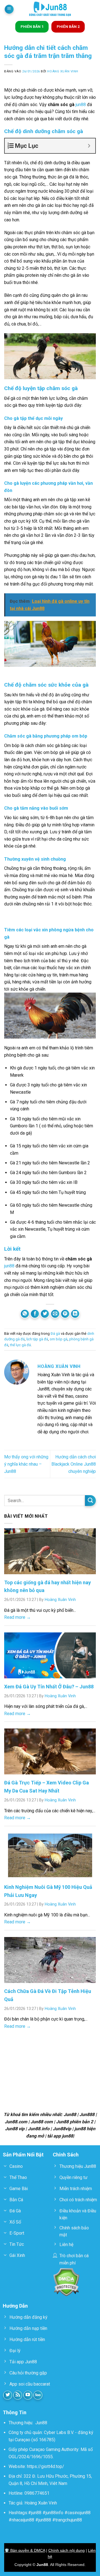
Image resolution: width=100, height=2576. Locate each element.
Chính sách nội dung (67, 2550)
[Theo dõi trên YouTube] (28, 2395)
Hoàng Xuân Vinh (63, 71)
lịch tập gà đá (37, 1339)
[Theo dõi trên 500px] (38, 2395)
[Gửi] (90, 1501)
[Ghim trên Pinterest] (65, 1314)
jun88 (80, 105)
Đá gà (55, 1334)
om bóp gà (59, 1339)
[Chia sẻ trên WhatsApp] (25, 1314)
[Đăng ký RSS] (18, 2395)
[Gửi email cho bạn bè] (55, 1314)
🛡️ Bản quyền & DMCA (25, 2550)
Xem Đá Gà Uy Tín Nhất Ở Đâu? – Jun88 (49, 1687)
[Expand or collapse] (89, 146)
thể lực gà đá (20, 1345)
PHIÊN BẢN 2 (68, 26)
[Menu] (9, 9)
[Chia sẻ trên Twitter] (45, 1314)
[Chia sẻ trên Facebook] (35, 1314)
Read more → (17, 1617)
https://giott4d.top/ (46, 2466)
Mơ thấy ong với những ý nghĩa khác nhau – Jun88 (26, 1464)
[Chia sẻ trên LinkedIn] (75, 1314)
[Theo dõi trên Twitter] (8, 2395)
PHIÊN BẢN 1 (32, 26)
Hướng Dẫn (15, 2306)
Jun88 (41, 2423)
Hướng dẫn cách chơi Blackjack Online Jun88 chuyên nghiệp (74, 1464)
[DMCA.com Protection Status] (66, 2282)
